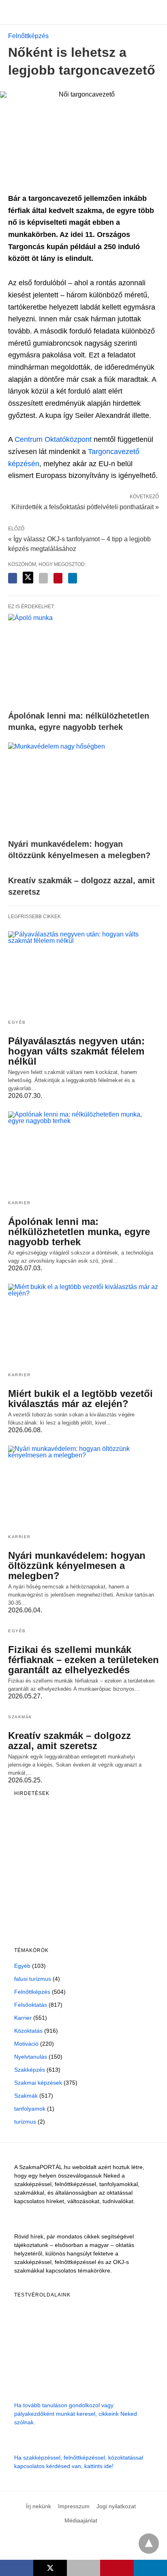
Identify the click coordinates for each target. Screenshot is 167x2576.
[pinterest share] (58, 578)
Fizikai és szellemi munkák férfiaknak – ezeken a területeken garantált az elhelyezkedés (83, 1660)
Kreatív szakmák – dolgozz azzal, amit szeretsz (70, 1741)
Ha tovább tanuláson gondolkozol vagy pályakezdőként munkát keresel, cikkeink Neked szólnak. (76, 2414)
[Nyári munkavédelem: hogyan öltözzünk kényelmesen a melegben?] (83, 789)
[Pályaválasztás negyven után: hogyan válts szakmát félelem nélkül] (83, 972)
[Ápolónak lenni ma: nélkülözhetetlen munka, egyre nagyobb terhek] (83, 660)
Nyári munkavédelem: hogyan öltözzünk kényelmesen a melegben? (77, 1566)
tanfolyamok (30, 2109)
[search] (155, 12)
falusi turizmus (33, 1979)
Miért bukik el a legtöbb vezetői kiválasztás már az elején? (80, 1399)
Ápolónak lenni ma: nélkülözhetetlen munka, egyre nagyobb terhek (79, 1232)
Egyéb (17, 1022)
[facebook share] (13, 578)
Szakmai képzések (38, 2083)
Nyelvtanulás (31, 2057)
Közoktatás (28, 2031)
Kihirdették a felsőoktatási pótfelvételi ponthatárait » (85, 506)
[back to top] (149, 2544)
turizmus (25, 2122)
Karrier (19, 1203)
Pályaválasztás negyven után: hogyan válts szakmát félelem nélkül (76, 1051)
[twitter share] (28, 578)
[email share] (43, 578)
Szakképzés (30, 2070)
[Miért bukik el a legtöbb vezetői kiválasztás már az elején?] (83, 1325)
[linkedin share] (73, 578)
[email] (83, 2568)
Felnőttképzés (28, 36)
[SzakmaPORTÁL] (84, 12)
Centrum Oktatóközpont (53, 439)
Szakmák (20, 1717)
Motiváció (26, 2044)
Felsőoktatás (31, 2005)
